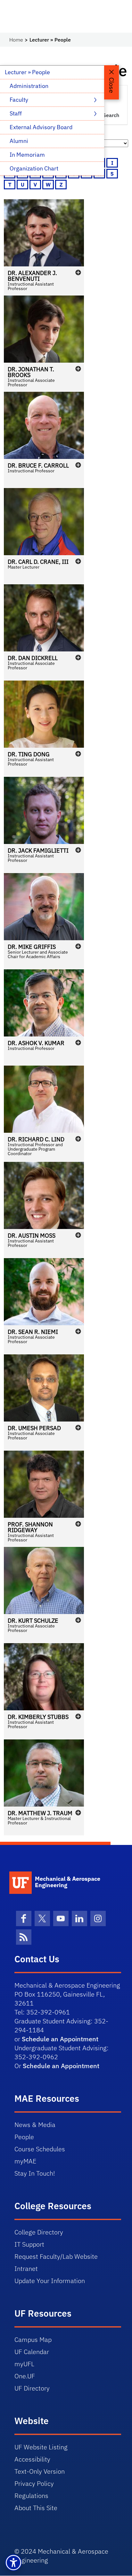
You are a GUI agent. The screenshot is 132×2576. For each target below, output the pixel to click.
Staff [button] (16, 113)
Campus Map (33, 2340)
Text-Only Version (40, 2471)
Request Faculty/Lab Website (56, 2256)
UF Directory (32, 2388)
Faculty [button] (20, 100)
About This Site (36, 2508)
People (24, 2137)
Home (16, 40)
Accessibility (32, 2459)
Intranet (26, 2269)
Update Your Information (50, 2281)
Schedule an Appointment (60, 2039)
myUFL (24, 2364)
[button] (44, 247)
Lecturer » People (27, 72)
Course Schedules (40, 2149)
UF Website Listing (41, 2447)
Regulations (31, 2496)
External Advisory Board (41, 127)
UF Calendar (32, 2352)
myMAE (25, 2161)
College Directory (39, 2232)
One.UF (25, 2376)
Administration (29, 86)
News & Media (35, 2125)
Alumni (19, 141)
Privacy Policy (34, 2483)
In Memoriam (27, 155)
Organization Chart (34, 168)
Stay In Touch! (35, 2173)
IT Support (29, 2244)
